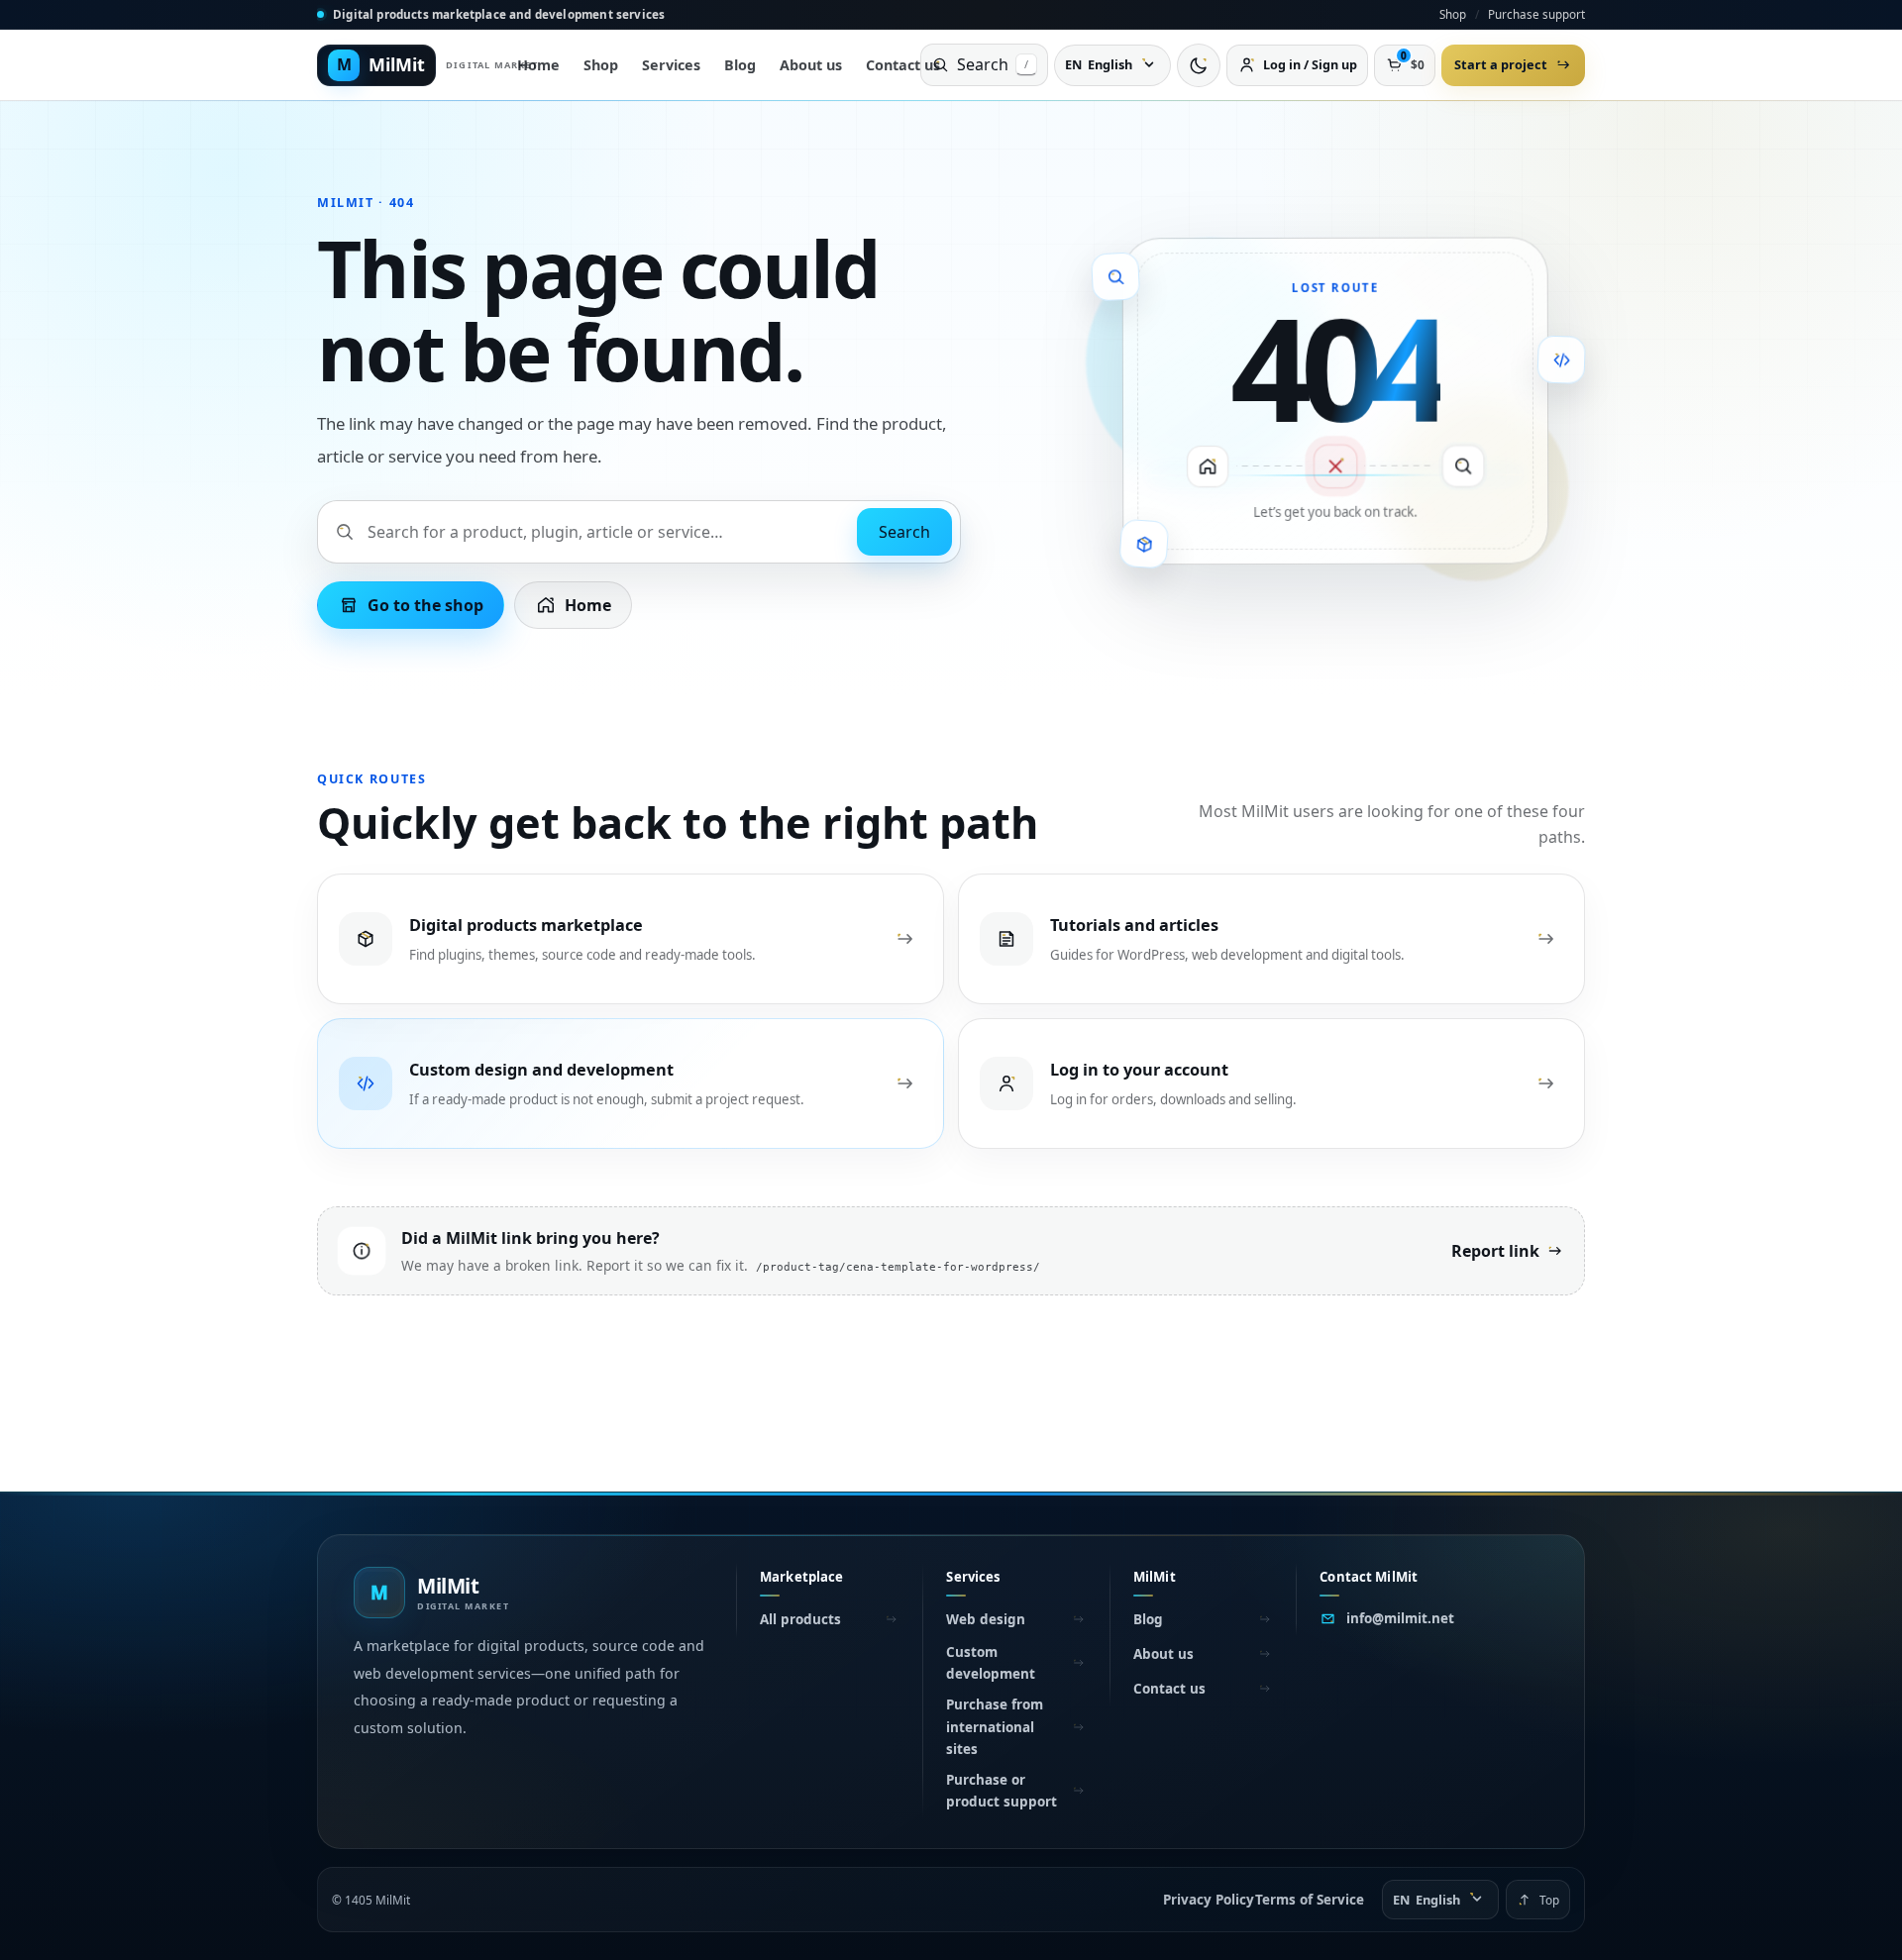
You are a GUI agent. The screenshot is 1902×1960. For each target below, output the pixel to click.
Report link (1495, 1251)
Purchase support (1536, 14)
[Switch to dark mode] (1199, 65)
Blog (740, 65)
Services (671, 65)
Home (538, 65)
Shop (1453, 14)
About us (811, 65)
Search (904, 532)
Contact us (903, 65)
